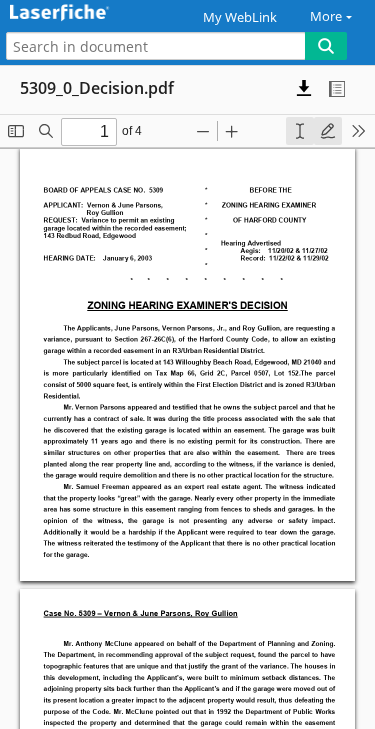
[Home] (85, 13)
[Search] (326, 46)
